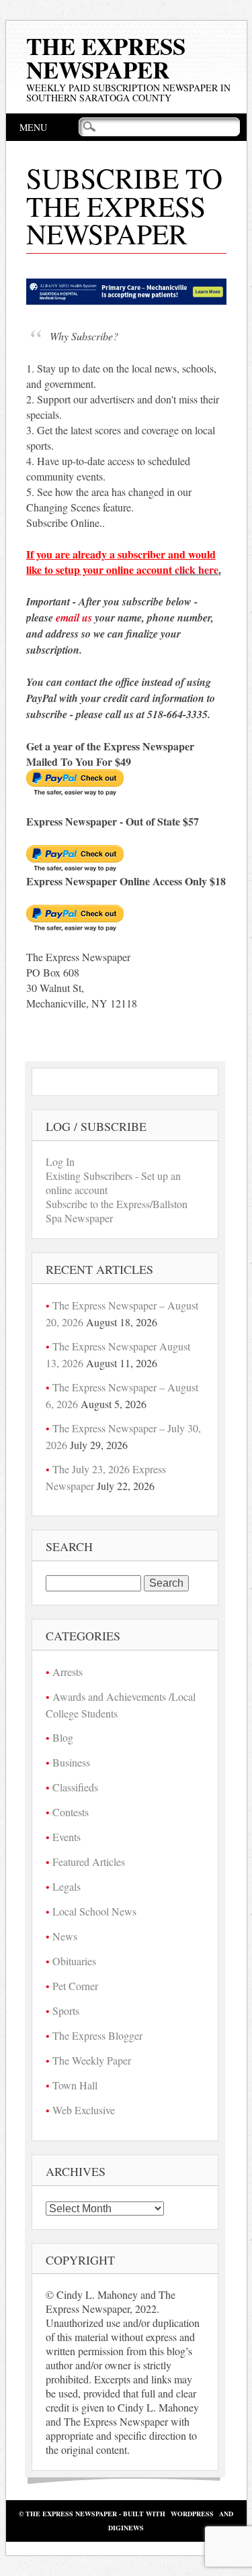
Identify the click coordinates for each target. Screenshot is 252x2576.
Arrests (68, 1672)
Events (67, 1837)
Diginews (126, 2528)
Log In (60, 1161)
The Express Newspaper (106, 58)
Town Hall (75, 2085)
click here (197, 569)
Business (71, 1762)
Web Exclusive (84, 2110)
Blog (63, 1737)
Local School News (94, 1911)
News (65, 1936)
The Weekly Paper (92, 2060)
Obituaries (74, 1961)
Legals (67, 1886)
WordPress (192, 2514)
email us (74, 617)
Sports (66, 2011)
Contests (71, 1812)
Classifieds (75, 1787)
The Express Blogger (97, 2035)
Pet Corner (75, 1986)
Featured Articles (89, 1862)
